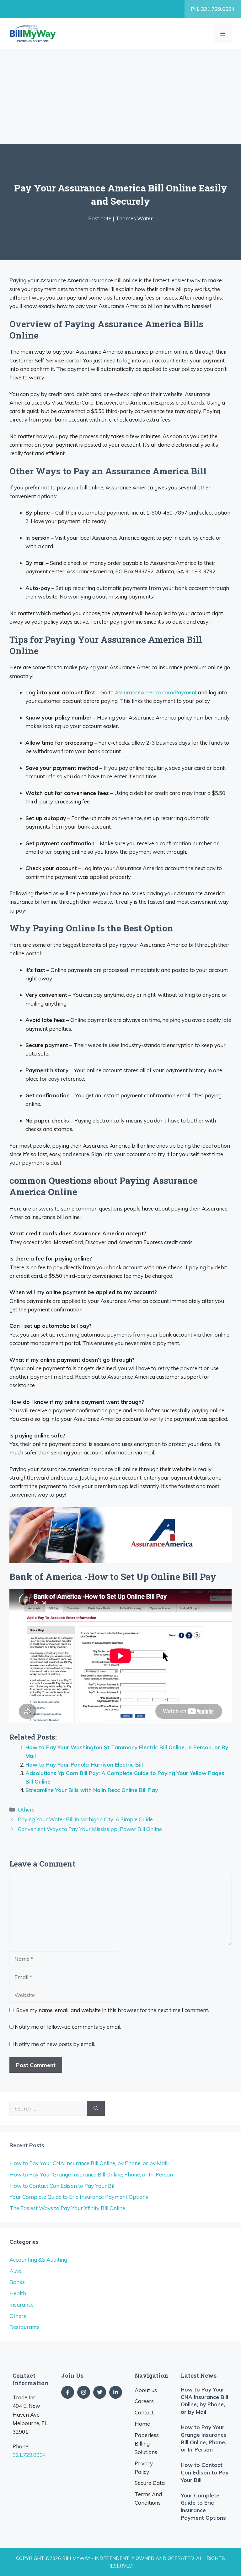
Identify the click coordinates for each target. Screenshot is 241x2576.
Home (142, 2424)
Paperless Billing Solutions (147, 2444)
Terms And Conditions (148, 2498)
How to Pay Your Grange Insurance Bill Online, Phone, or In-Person (91, 2174)
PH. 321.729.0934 (213, 9)
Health (18, 2293)
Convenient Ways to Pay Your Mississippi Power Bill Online (90, 1829)
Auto (15, 2271)
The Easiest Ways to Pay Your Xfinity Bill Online (67, 2208)
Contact (144, 2412)
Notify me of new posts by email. (55, 2044)
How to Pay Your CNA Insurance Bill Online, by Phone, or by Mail (88, 2163)
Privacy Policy (144, 2468)
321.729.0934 (29, 2455)
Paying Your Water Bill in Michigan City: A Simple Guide (85, 1819)
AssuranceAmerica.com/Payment (156, 692)
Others (26, 1809)
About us (146, 2390)
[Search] (96, 2109)
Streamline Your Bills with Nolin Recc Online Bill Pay (92, 1790)
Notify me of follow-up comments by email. (68, 2027)
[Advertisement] (120, 97)
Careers (144, 2401)
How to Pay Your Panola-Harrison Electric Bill (84, 1765)
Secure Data (150, 2483)
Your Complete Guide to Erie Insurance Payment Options (79, 2197)
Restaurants (24, 2327)
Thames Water (134, 218)
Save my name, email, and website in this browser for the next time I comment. (113, 2010)
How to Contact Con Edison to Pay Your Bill (62, 2186)
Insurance (21, 2305)
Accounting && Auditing (38, 2260)
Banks (17, 2282)
